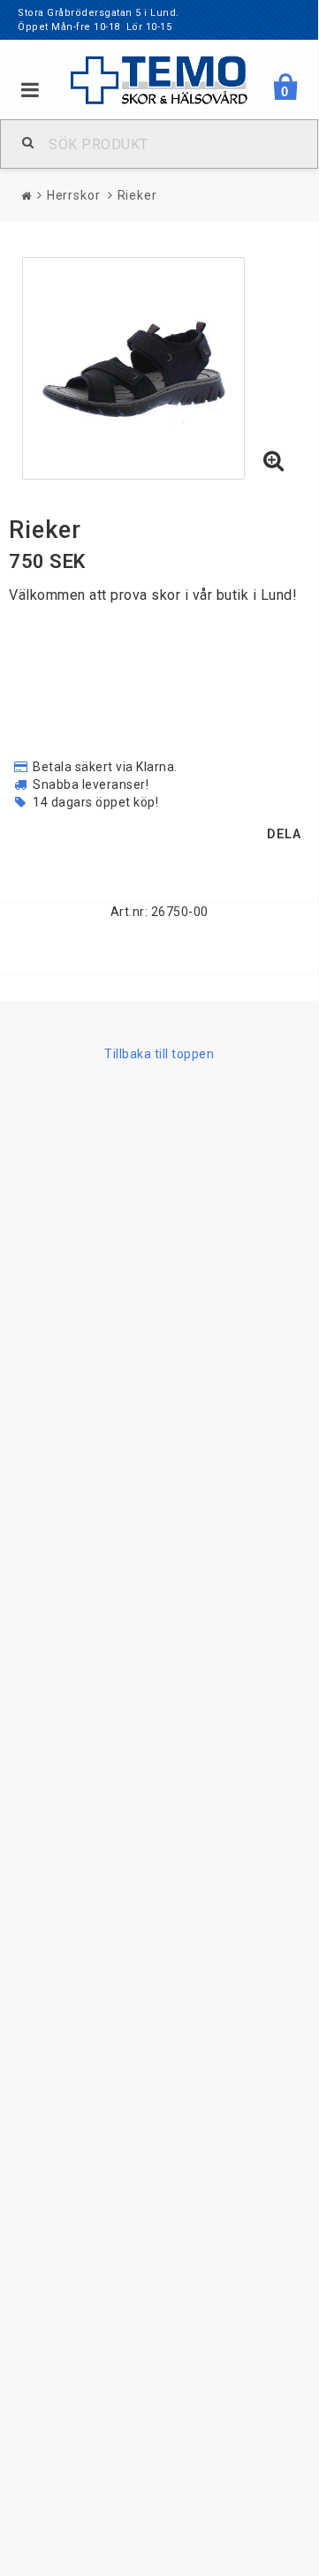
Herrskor (74, 195)
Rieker (137, 195)
